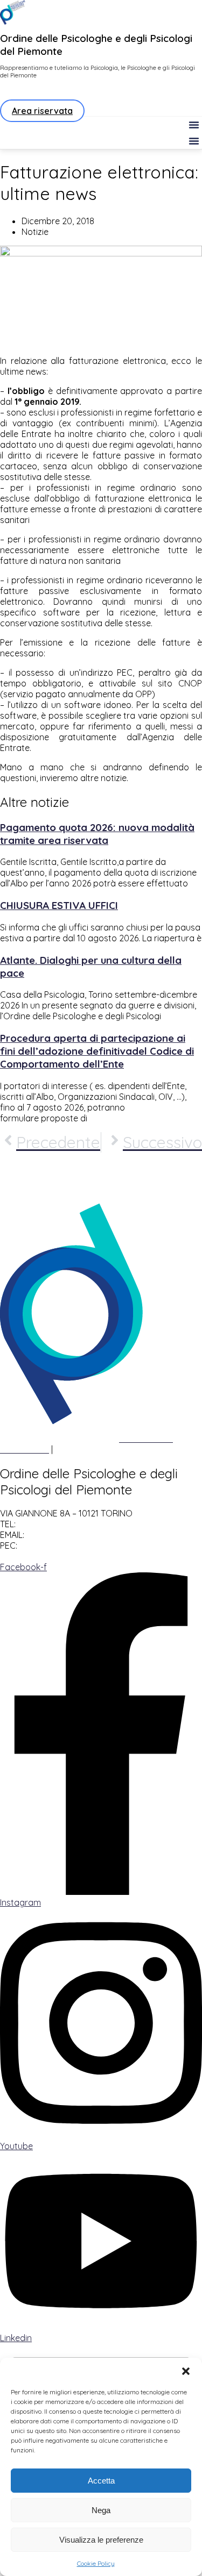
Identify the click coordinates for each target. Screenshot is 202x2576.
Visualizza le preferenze (101, 2540)
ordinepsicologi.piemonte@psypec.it (97, 1545)
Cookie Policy (96, 2563)
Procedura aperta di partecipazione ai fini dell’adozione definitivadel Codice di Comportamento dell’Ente (97, 1051)
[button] (186, 2371)
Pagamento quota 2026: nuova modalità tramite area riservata (97, 834)
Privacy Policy (27, 1439)
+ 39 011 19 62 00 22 (58, 1524)
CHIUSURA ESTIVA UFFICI (59, 905)
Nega (101, 2510)
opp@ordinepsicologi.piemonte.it (97, 1535)
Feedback (75, 1449)
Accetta (101, 2481)
